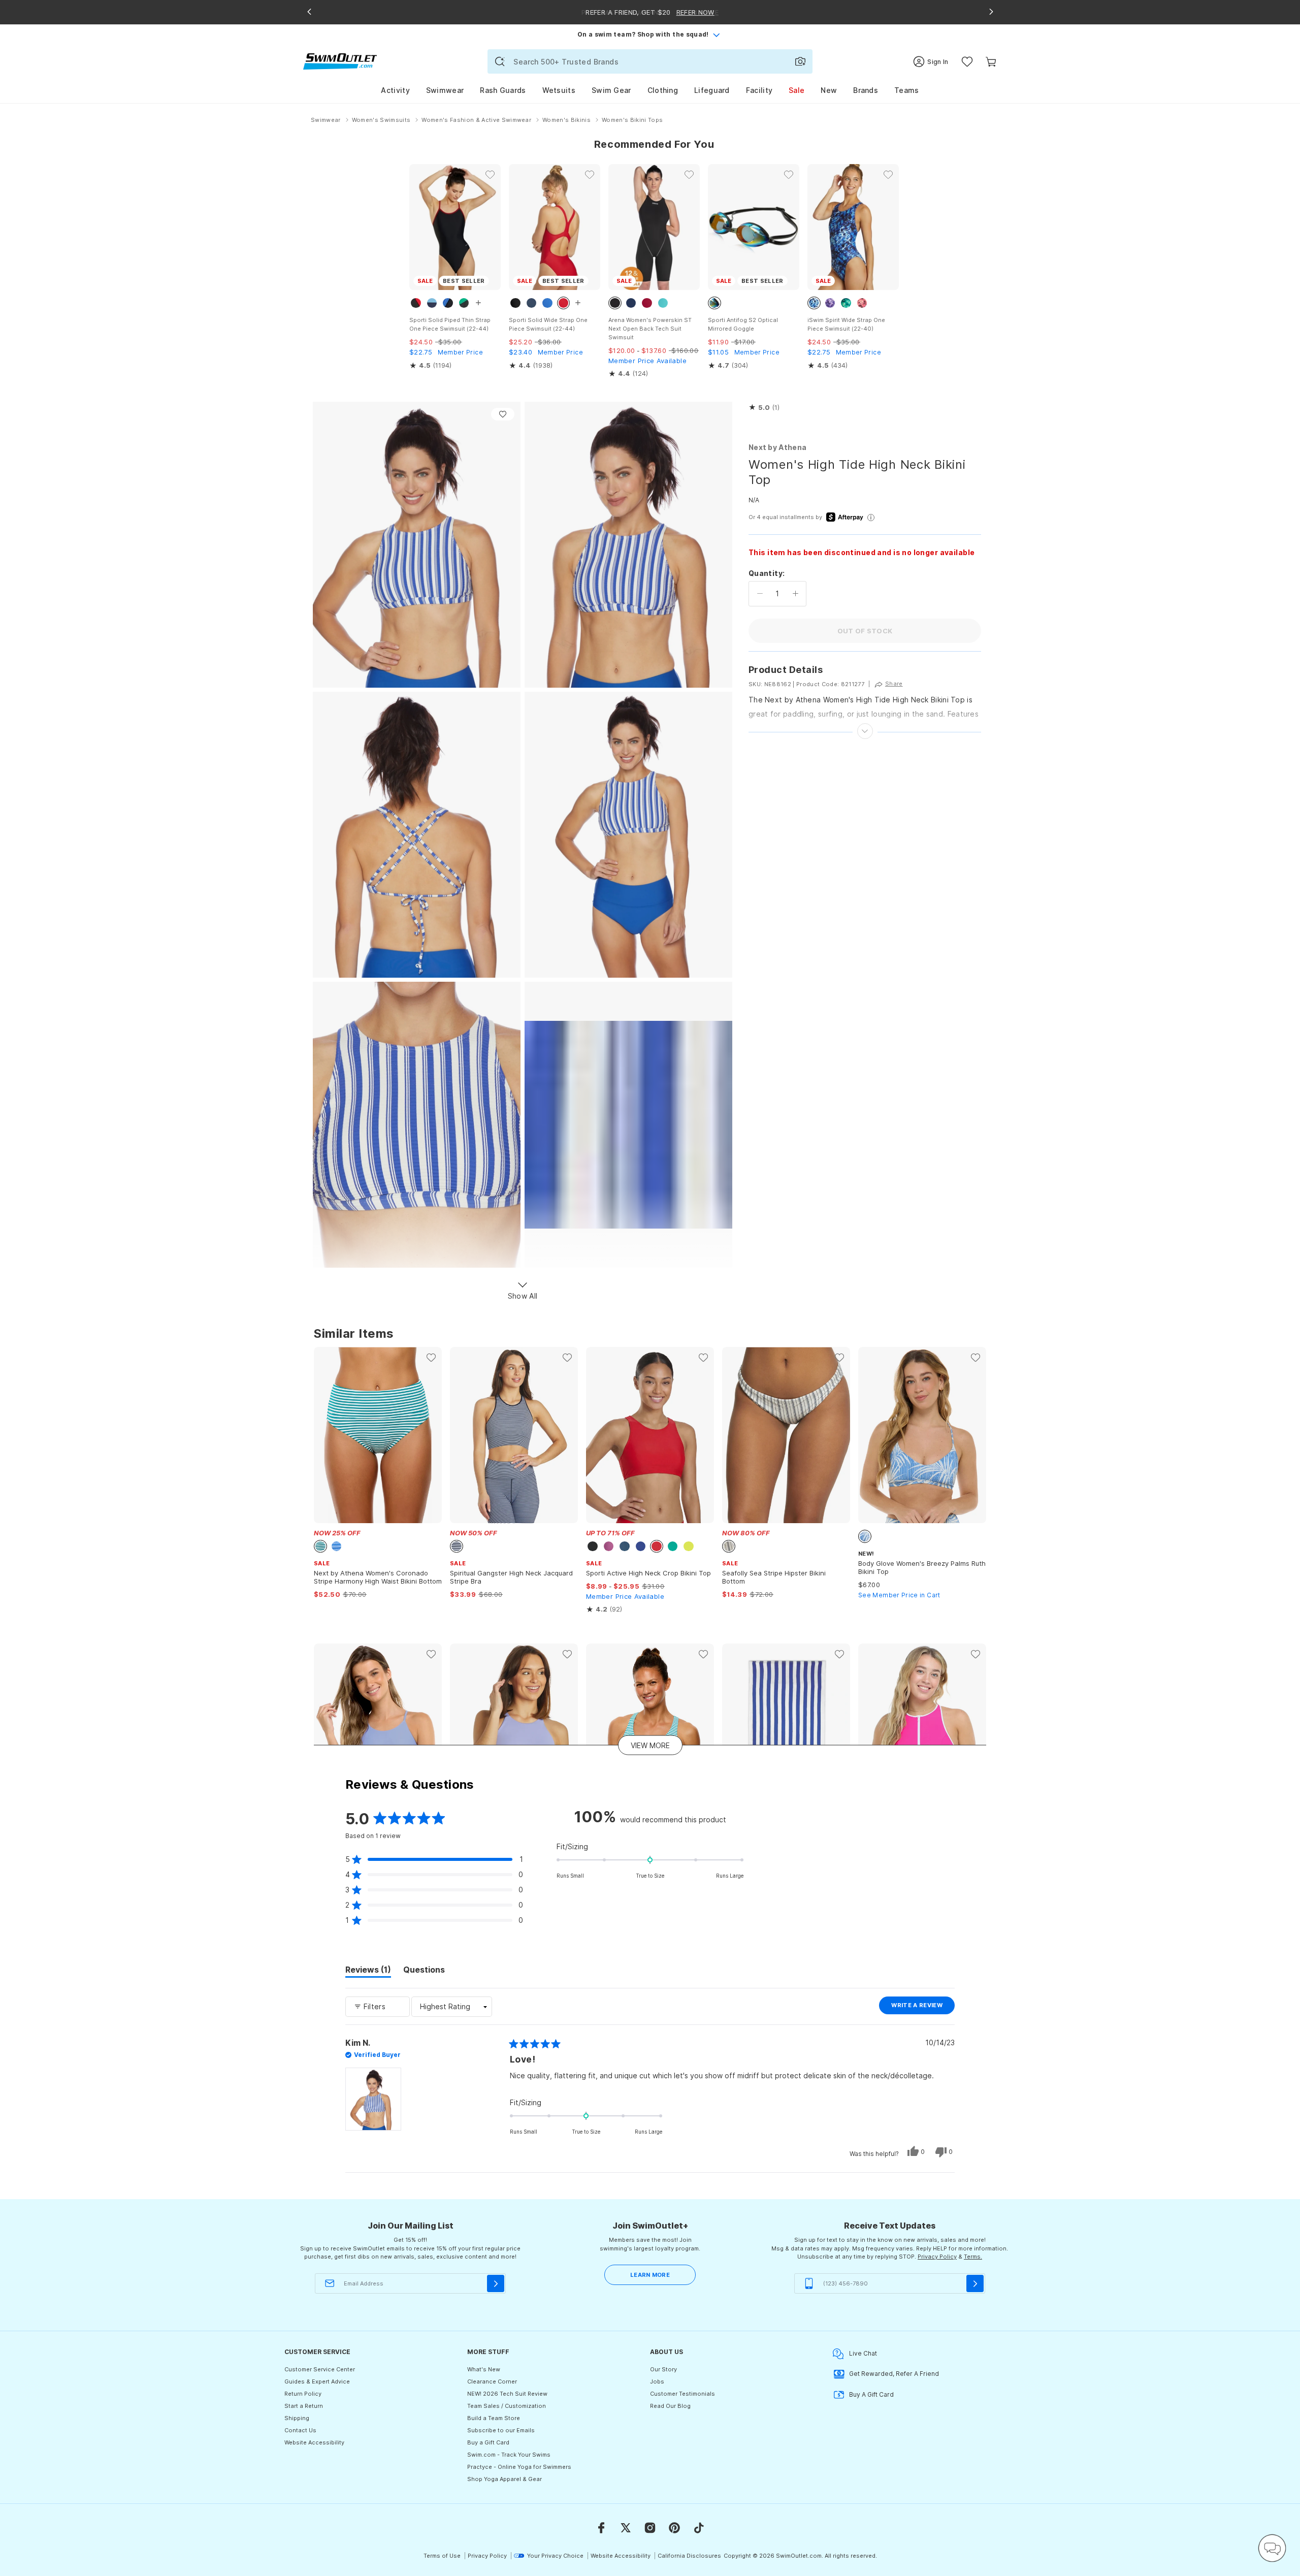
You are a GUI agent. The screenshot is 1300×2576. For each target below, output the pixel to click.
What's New (484, 2369)
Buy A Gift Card (871, 2394)
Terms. (973, 2257)
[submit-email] (496, 2283)
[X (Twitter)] (626, 2528)
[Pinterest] (674, 2528)
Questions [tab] (424, 1971)
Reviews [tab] (368, 1971)
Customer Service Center (320, 2369)
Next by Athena (777, 447)
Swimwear (445, 90)
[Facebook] (601, 2528)
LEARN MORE (650, 2275)
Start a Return (304, 2406)
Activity (395, 90)
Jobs (657, 2381)
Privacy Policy (937, 2257)
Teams (907, 90)
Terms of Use (442, 2556)
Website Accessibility (314, 2442)
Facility (759, 90)
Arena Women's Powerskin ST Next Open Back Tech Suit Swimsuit (650, 329)
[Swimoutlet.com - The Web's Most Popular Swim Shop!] (340, 61)
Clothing (663, 90)
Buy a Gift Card (488, 2442)
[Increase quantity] (795, 594)
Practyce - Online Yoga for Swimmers (519, 2467)
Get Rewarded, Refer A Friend (894, 2374)
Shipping (297, 2418)
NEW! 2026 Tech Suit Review (507, 2394)
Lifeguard (712, 90)
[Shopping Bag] (991, 62)
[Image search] (800, 61)
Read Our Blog (670, 2406)
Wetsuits (559, 90)
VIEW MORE (650, 1745)
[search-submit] (500, 61)
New (829, 90)
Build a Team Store (494, 2418)
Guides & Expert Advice (317, 2381)
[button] (764, 408)
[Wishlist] (967, 62)
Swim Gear (611, 90)
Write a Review (923, 2008)
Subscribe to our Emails (501, 2430)
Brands (866, 90)
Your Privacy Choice (555, 2556)
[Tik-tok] (699, 2528)
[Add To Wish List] (503, 414)
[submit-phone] (975, 2283)
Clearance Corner (492, 2381)
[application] (1272, 2548)
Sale (797, 90)
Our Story (663, 2369)
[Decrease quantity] (760, 594)
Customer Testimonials (682, 2394)
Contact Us (300, 2430)
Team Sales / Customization (507, 2406)
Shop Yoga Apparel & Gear (505, 2479)
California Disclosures (689, 2556)
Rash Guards (503, 90)
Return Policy (303, 2394)
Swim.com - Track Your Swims (509, 2455)
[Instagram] (650, 2528)
